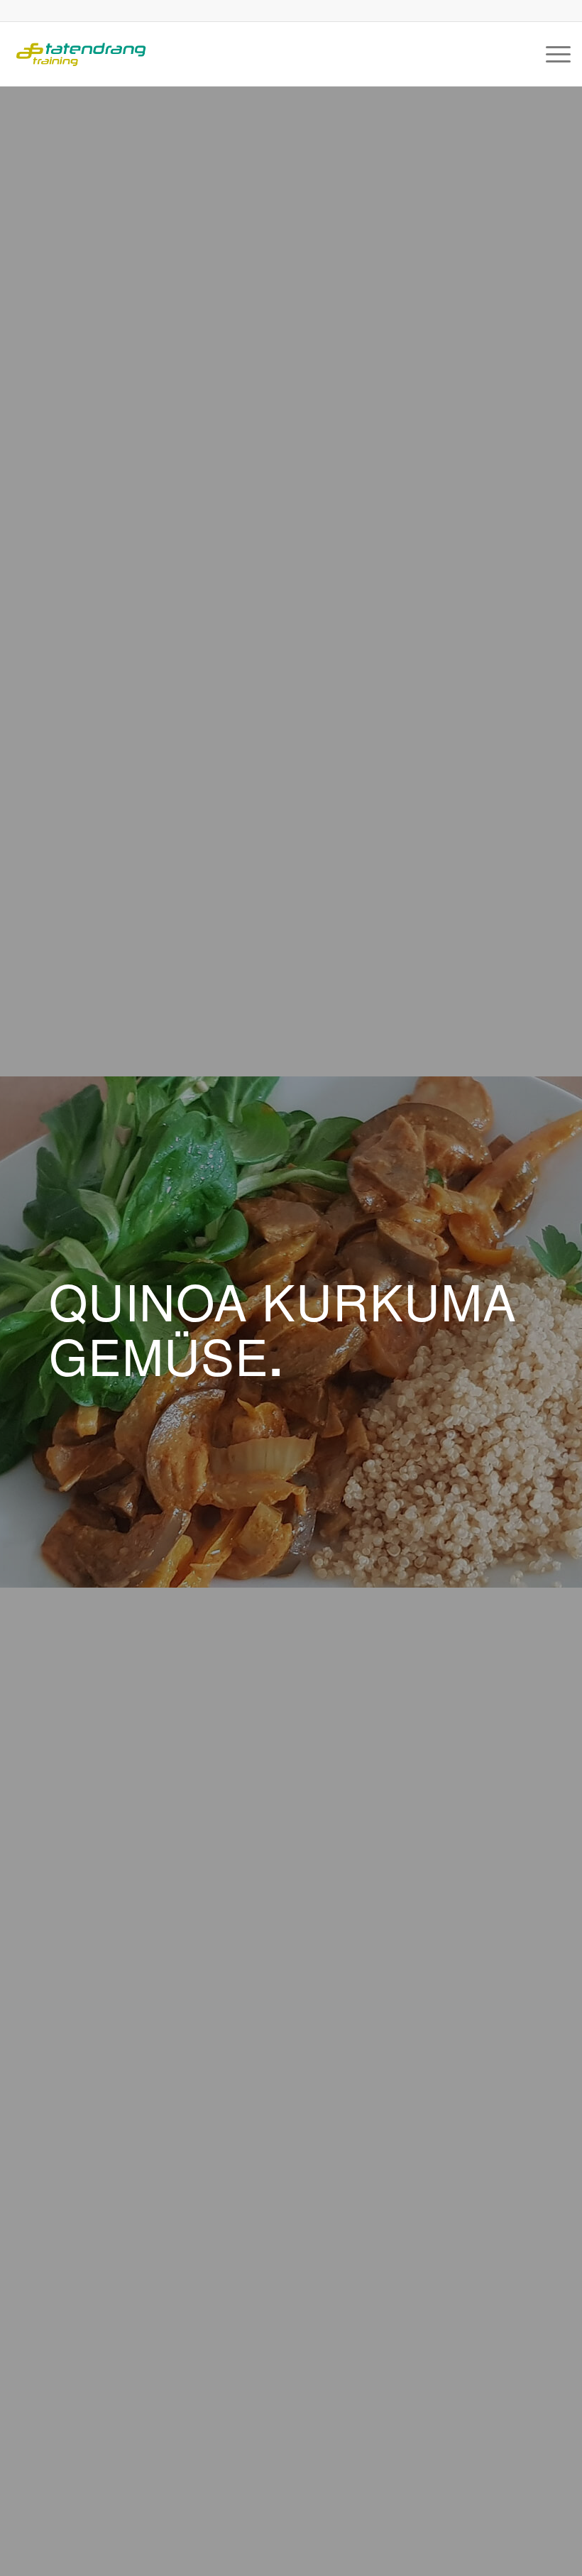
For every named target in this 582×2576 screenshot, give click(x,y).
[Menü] (551, 54)
